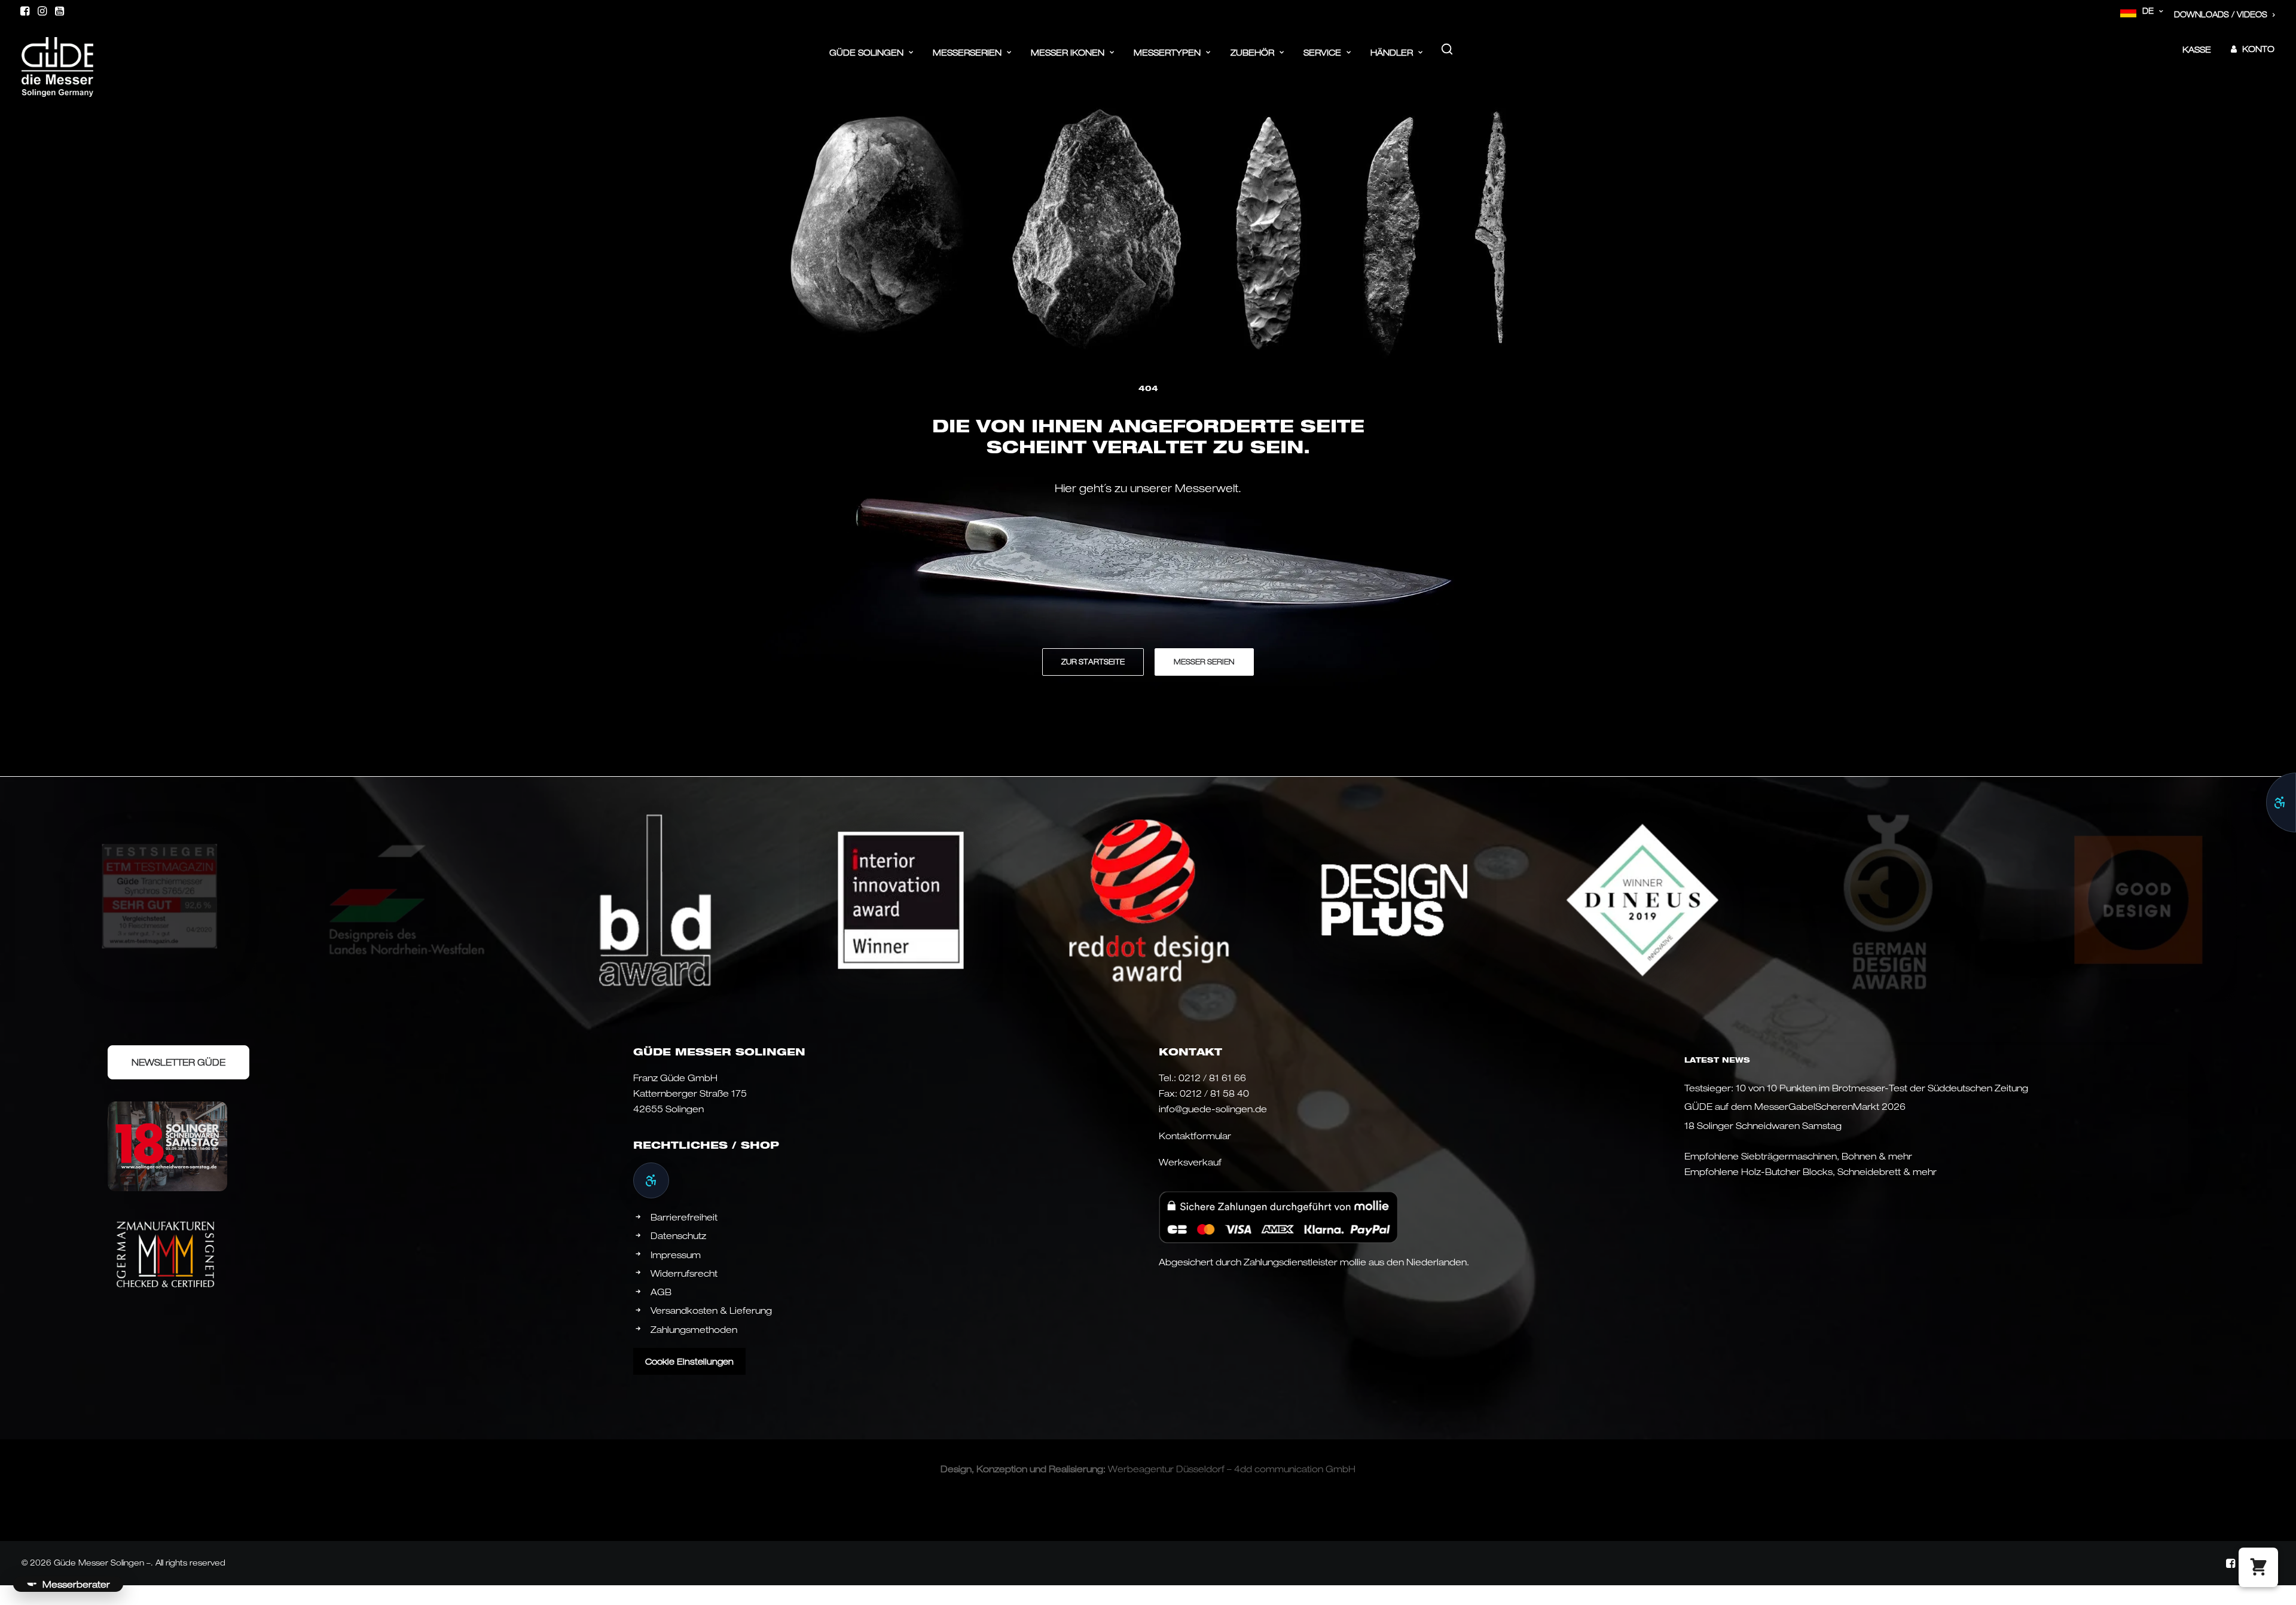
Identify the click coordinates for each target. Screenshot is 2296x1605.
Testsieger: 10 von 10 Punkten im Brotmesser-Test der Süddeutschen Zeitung (1856, 1088)
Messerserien (967, 52)
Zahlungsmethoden (694, 1329)
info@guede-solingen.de (1213, 1109)
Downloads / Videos (2221, 14)
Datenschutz (678, 1235)
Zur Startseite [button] (1093, 662)
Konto (2258, 49)
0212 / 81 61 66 (1212, 1078)
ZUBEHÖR (1252, 52)
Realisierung (1076, 1469)
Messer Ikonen (1068, 52)
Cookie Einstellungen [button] (689, 1361)
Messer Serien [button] (1204, 662)
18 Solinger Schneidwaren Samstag (1763, 1125)
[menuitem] (2142, 11)
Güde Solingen (866, 52)
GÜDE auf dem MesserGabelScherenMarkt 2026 (1795, 1106)
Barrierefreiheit (684, 1217)
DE (2148, 11)
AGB (661, 1292)
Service (1322, 52)
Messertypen (1167, 52)
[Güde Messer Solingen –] (57, 49)
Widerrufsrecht (684, 1273)
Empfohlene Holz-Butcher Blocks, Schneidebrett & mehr (1810, 1171)
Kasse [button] (2197, 49)
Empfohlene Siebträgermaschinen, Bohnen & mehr (1798, 1156)
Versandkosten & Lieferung (711, 1310)
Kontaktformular (1195, 1136)
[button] (25, 11)
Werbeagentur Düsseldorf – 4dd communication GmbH (1232, 1469)
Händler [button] (1392, 52)
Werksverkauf (1190, 1162)
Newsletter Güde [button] (178, 1062)
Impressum (676, 1255)
